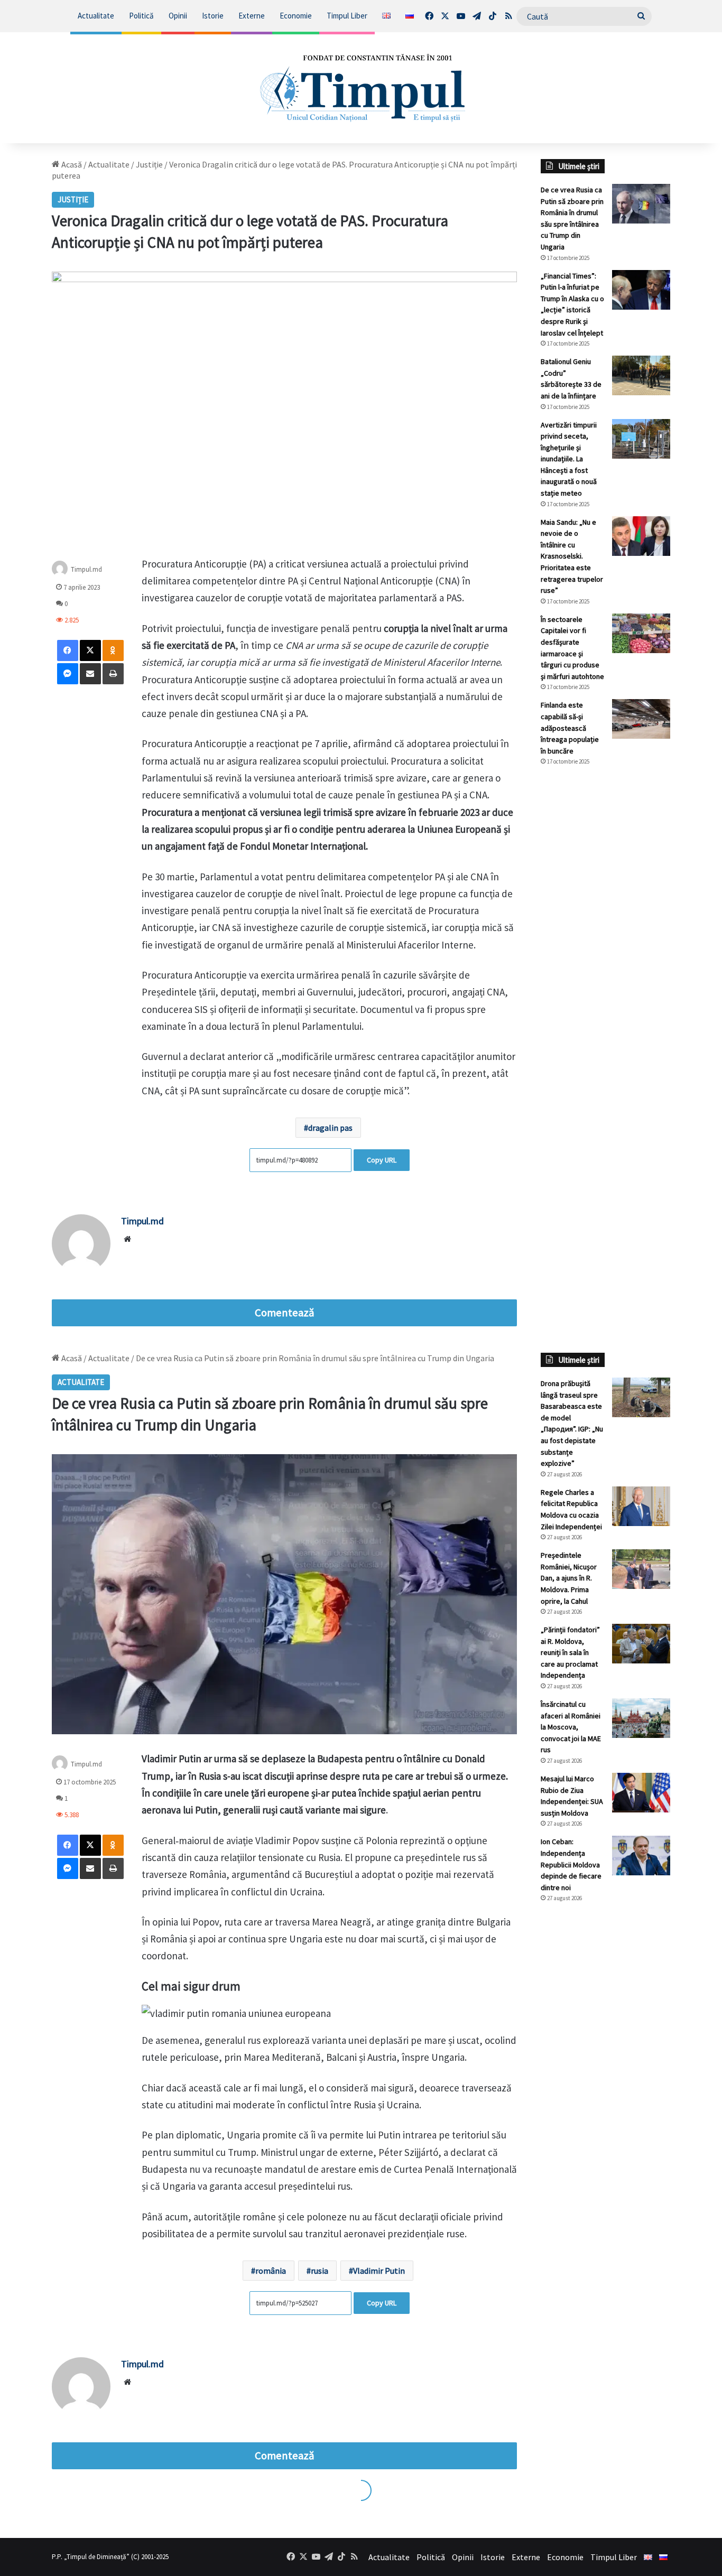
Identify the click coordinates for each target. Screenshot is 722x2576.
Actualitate (96, 16)
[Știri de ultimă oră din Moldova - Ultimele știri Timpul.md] (361, 88)
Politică (141, 16)
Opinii (178, 16)
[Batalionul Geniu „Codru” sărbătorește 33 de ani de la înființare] (641, 375)
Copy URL (382, 1160)
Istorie (213, 16)
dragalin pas (330, 1128)
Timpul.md (86, 569)
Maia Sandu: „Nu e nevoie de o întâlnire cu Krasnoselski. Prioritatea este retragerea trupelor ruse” (572, 556)
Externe (252, 16)
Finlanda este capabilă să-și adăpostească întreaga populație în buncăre (570, 728)
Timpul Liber (347, 16)
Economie (296, 16)
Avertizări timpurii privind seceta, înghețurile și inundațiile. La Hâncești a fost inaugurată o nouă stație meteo (569, 459)
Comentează (284, 1313)
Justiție (149, 164)
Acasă (71, 164)
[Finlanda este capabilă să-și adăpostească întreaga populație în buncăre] (641, 719)
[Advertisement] (605, 951)
